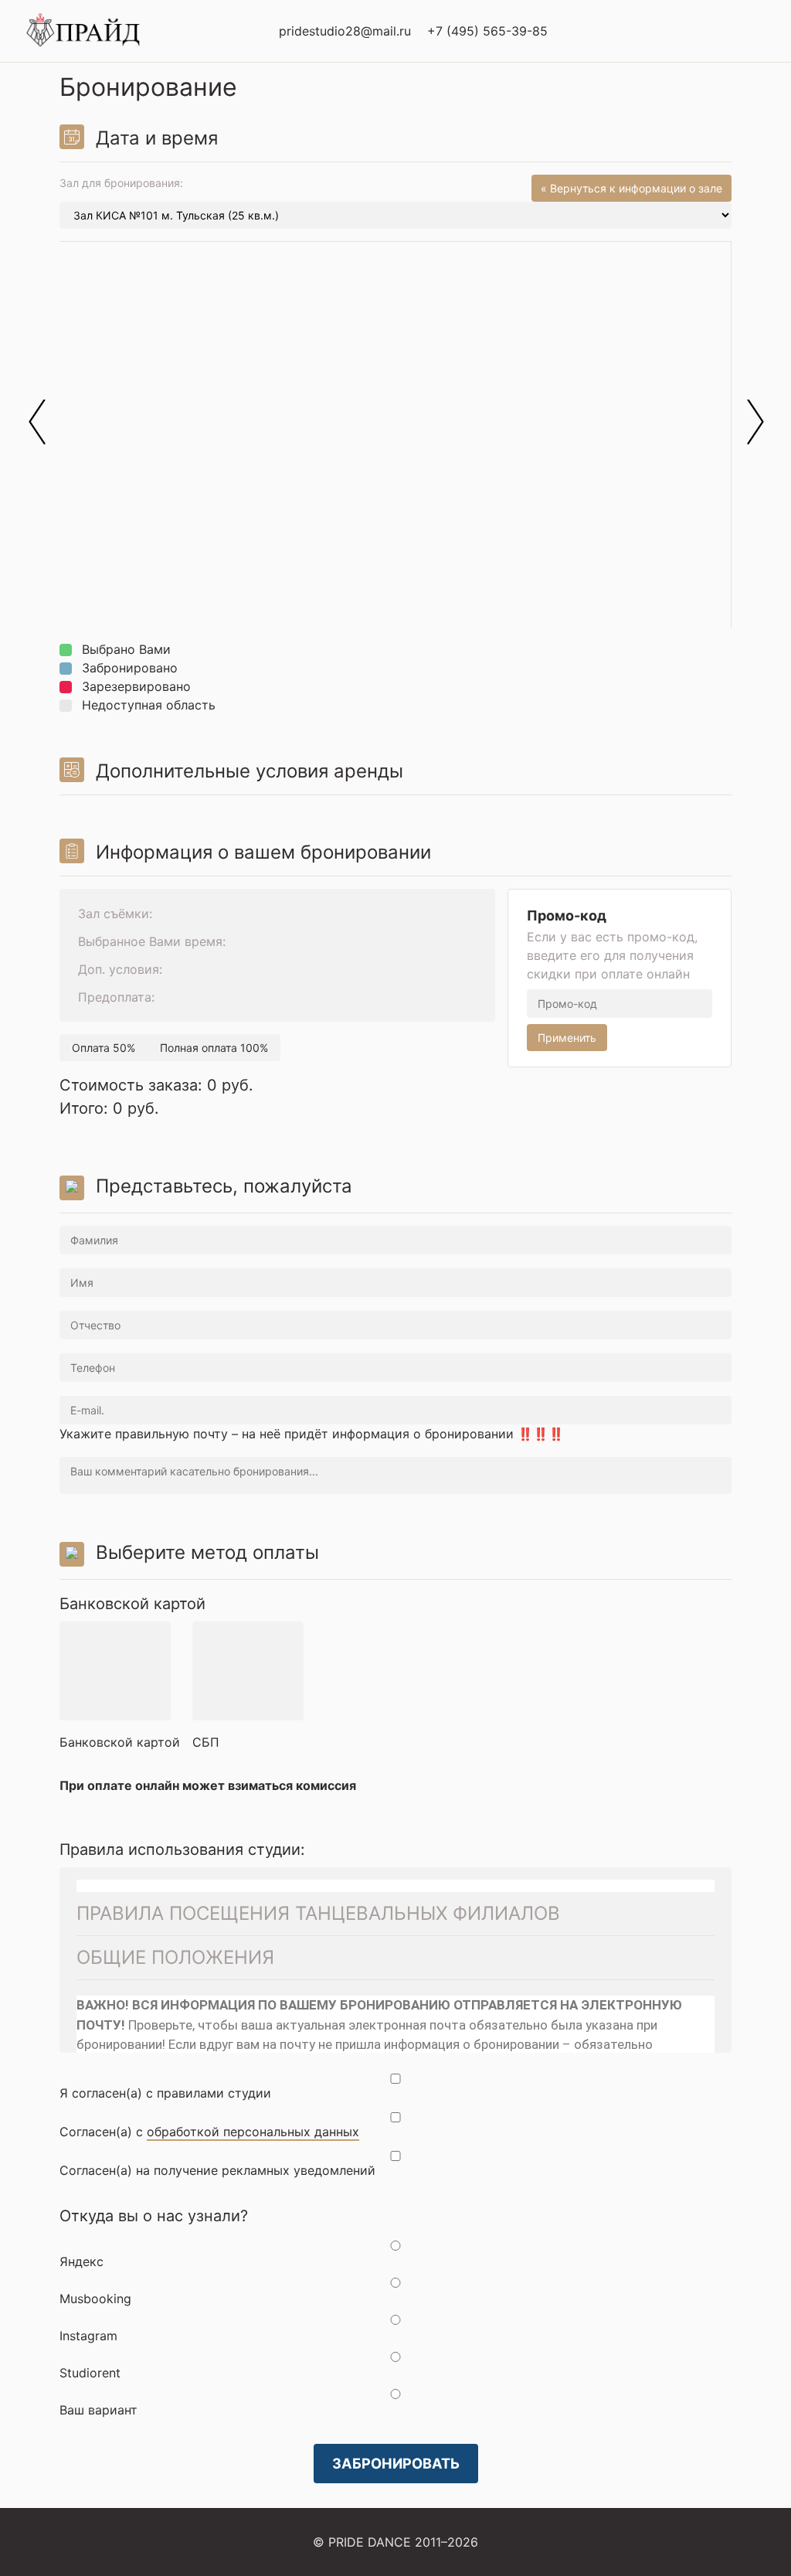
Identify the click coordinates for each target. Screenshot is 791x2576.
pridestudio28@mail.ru (345, 31)
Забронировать (396, 2463)
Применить (567, 1038)
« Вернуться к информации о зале (631, 188)
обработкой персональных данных (253, 2132)
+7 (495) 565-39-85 (487, 31)
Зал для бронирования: (391, 184)
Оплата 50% (104, 1048)
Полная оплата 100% (214, 1048)
